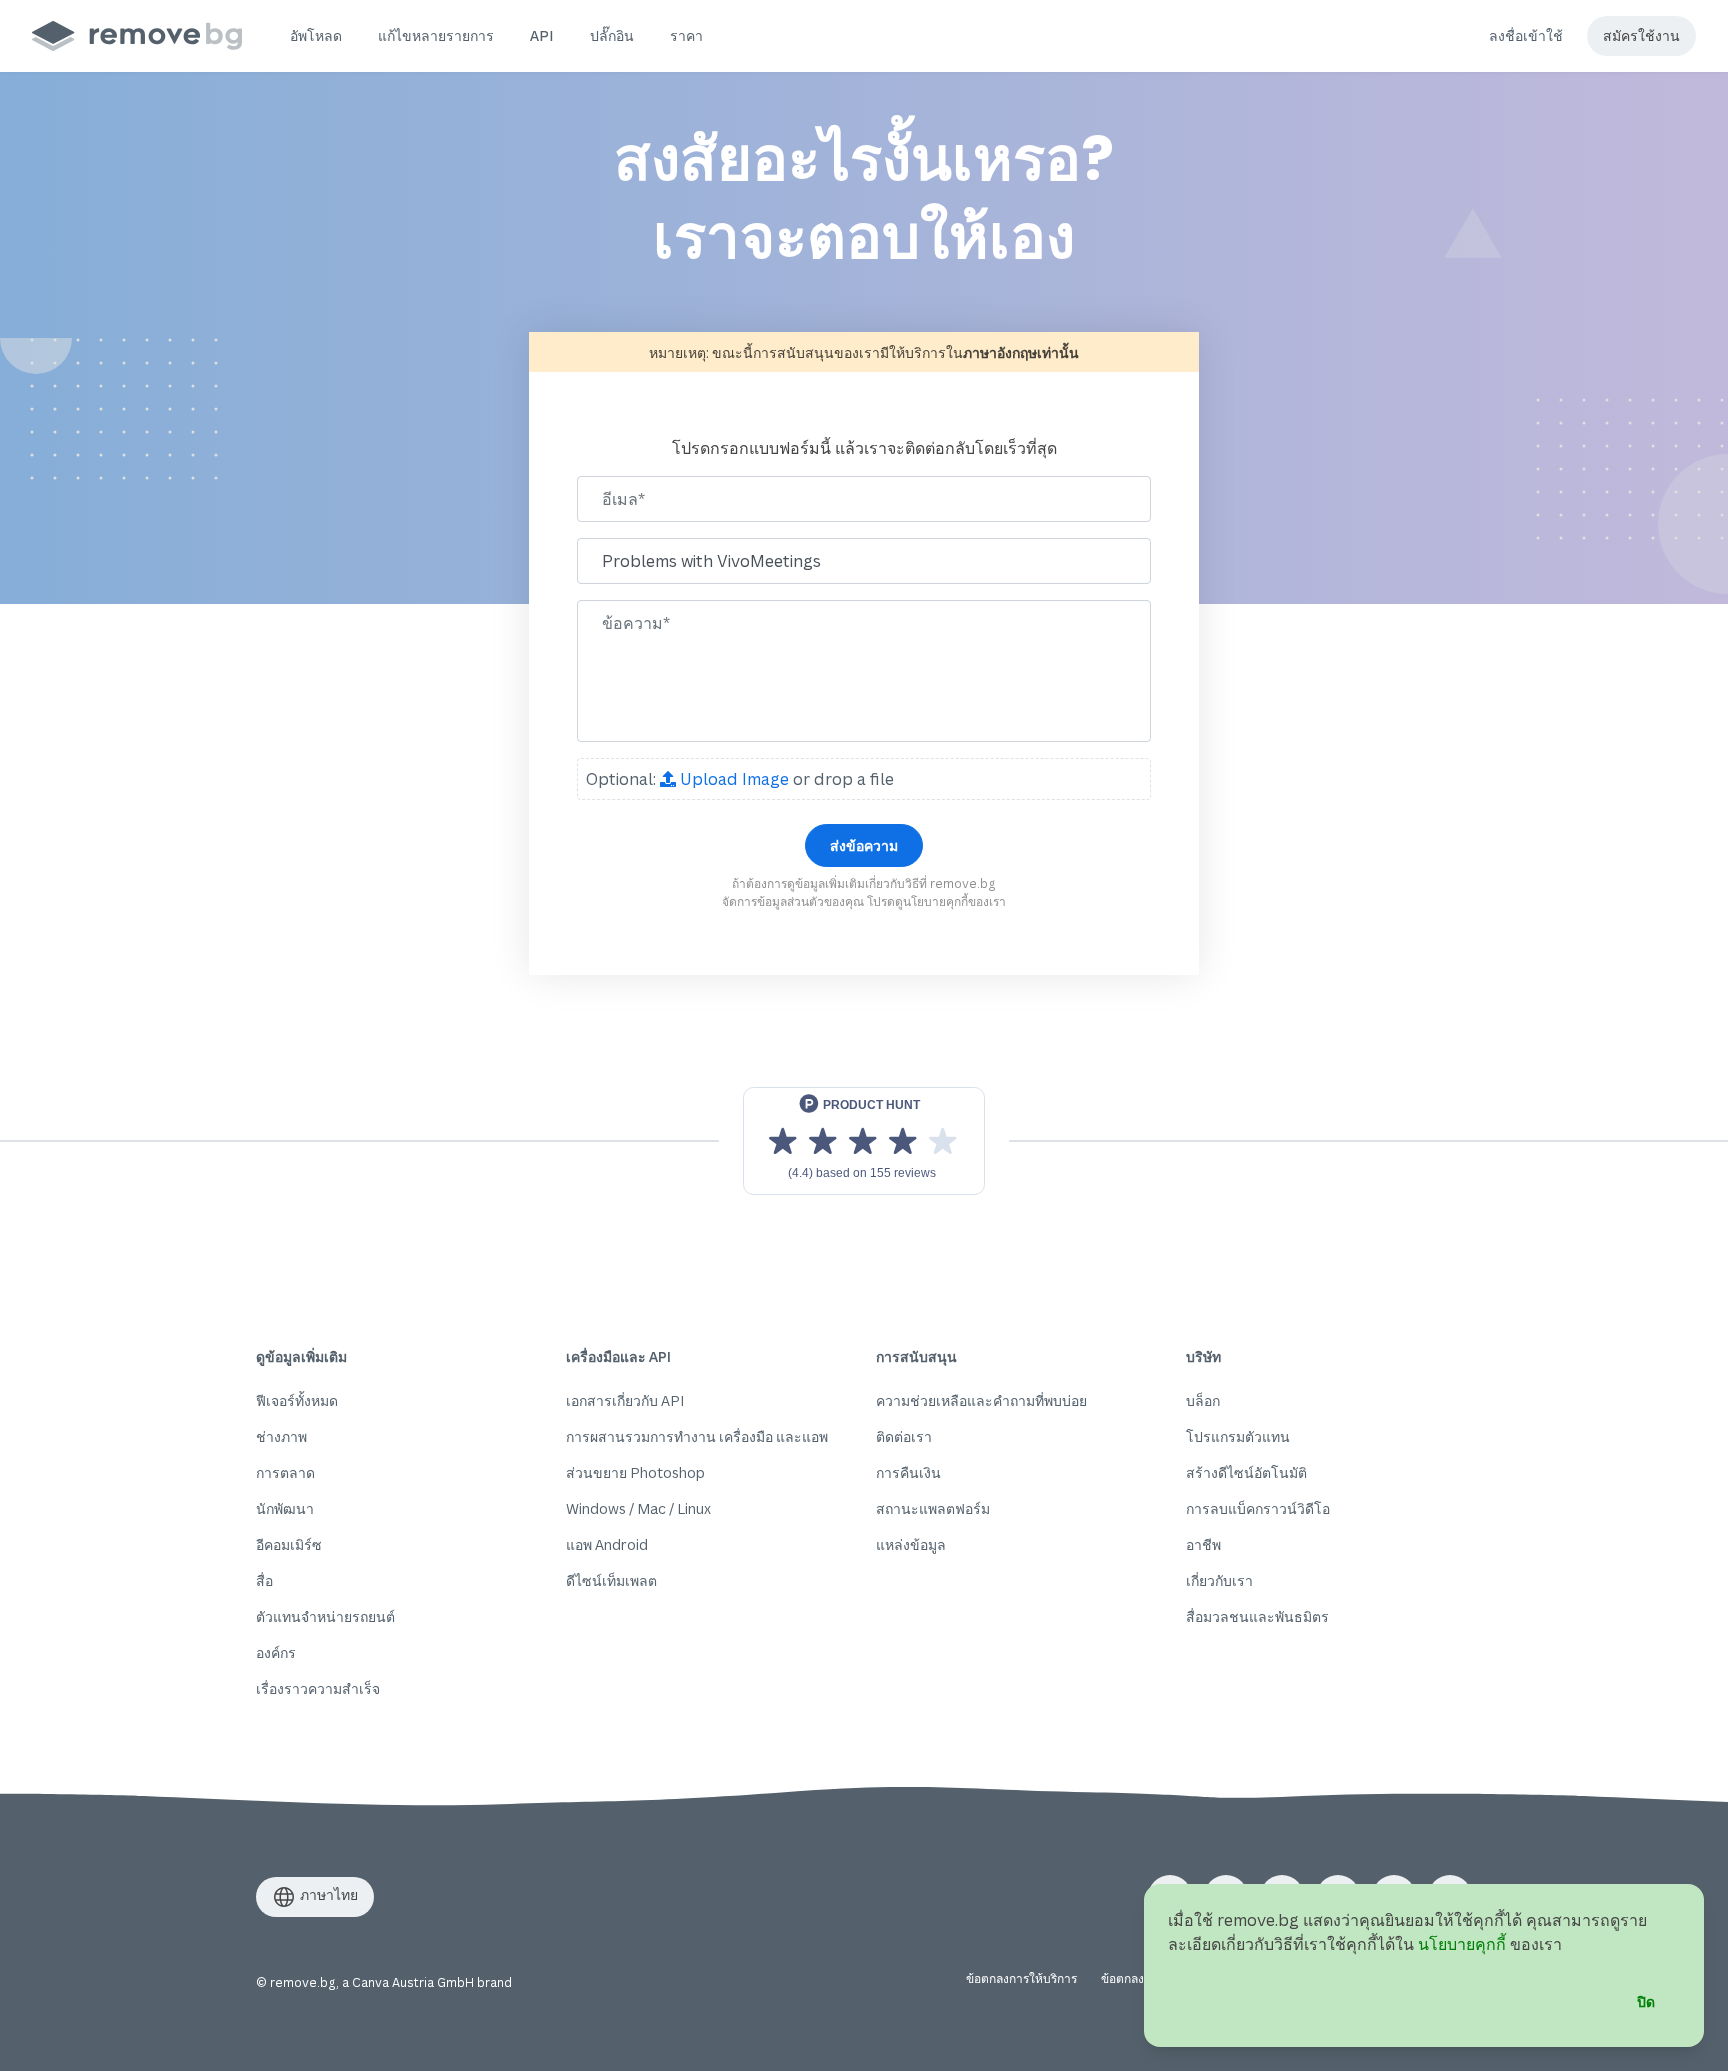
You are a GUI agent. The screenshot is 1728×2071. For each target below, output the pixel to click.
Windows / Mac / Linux (638, 1508)
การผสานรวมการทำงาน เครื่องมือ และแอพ (697, 1436)
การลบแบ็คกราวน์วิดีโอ (1258, 1508)
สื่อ (264, 1580)
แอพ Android (607, 1544)
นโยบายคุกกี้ (935, 901)
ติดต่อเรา (904, 1436)
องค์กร (276, 1652)
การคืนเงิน (908, 1472)
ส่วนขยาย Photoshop (635, 1472)
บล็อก (1203, 1400)
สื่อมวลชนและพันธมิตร (1257, 1616)
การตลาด (285, 1472)
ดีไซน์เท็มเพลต (611, 1580)
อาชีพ (1203, 1544)
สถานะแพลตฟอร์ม (933, 1508)
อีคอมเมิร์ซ (289, 1544)
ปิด (1646, 2001)
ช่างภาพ (281, 1436)
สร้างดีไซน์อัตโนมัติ (1246, 1472)
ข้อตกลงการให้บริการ (1021, 1978)
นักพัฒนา (285, 1508)
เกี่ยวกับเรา (1219, 1580)
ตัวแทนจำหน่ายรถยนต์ (325, 1616)
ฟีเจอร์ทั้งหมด (297, 1400)
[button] (316, 36)
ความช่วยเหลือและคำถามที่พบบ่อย (981, 1400)
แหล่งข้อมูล (911, 1544)
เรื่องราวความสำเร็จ (318, 1688)
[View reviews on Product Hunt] (864, 1141)
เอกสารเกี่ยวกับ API (625, 1400)
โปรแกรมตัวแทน (1238, 1436)
